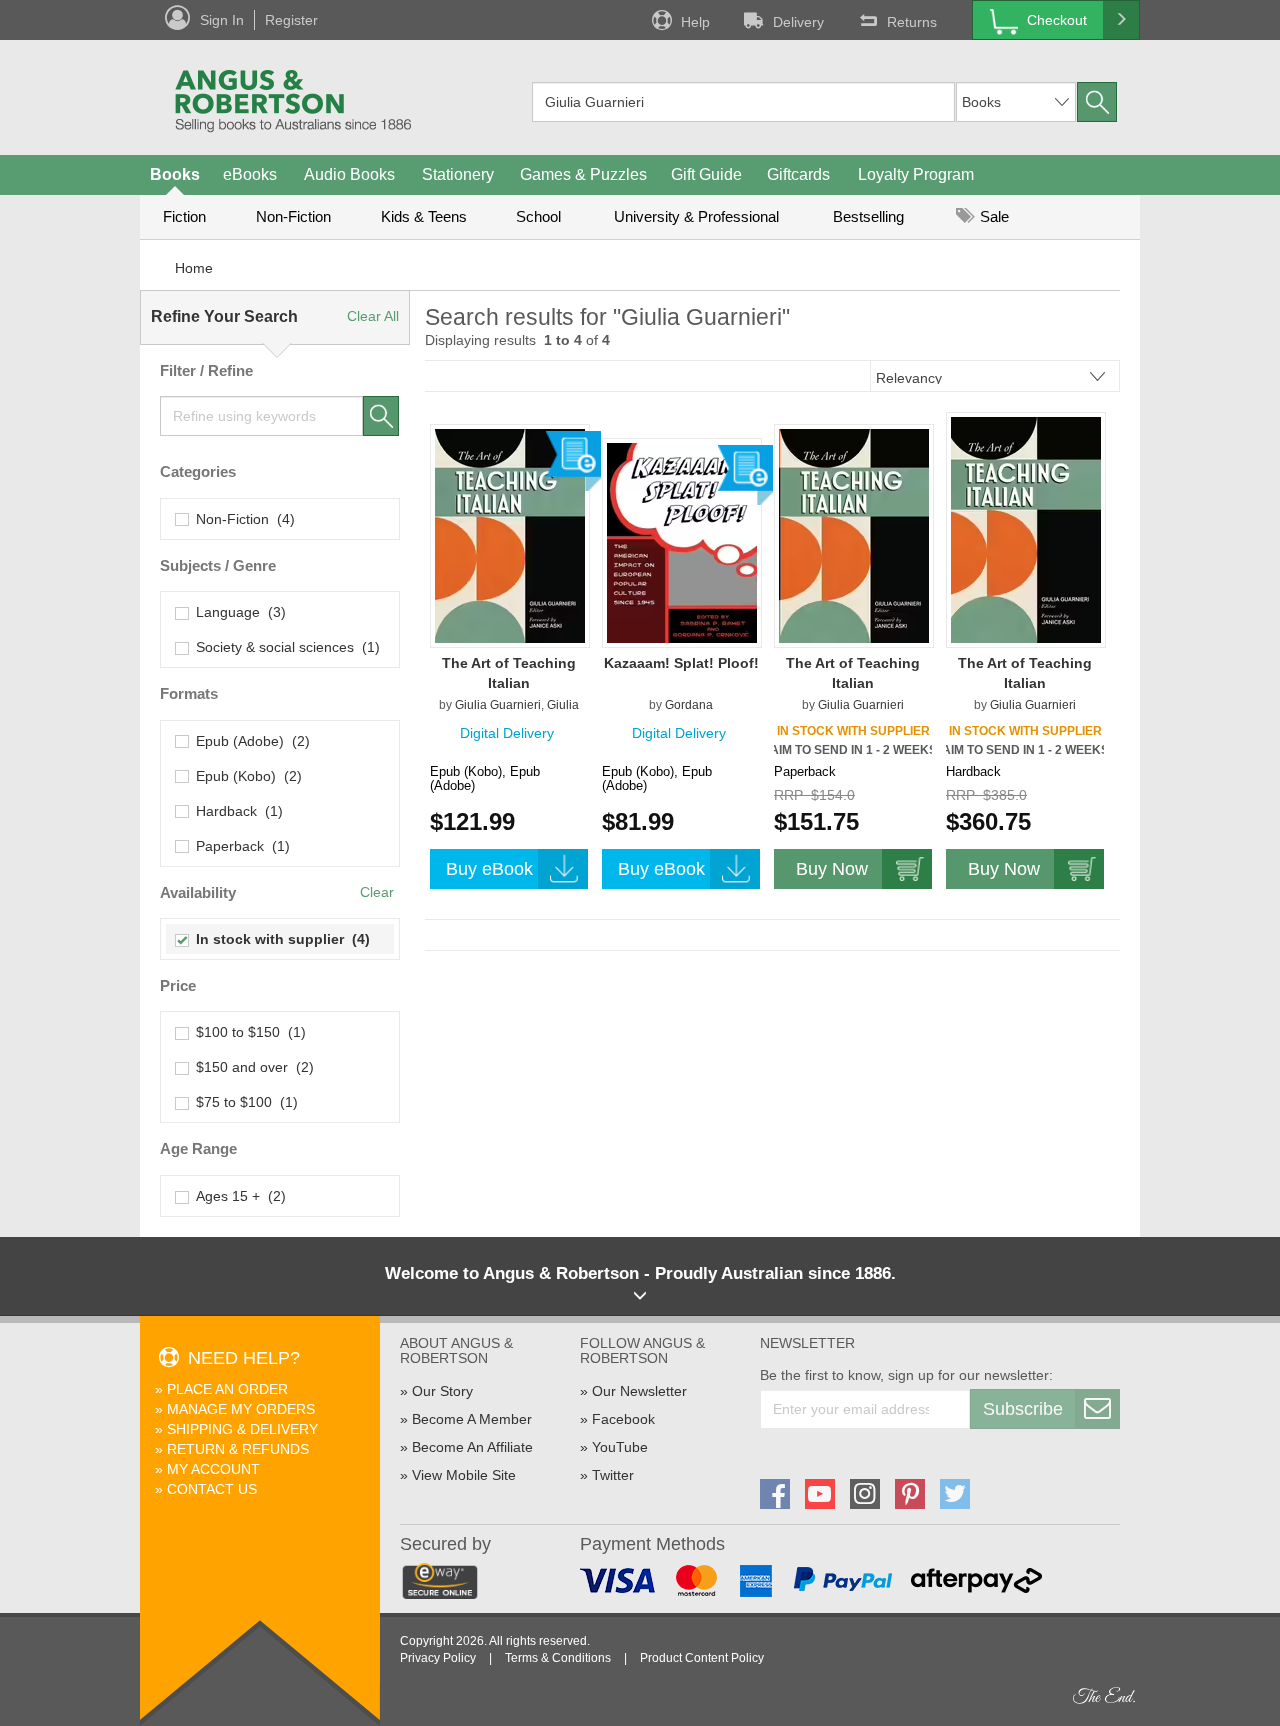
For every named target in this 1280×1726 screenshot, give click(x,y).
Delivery (798, 22)
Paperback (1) (239, 846)
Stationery (458, 174)
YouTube (620, 1447)
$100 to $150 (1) (247, 1032)
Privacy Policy (438, 1658)
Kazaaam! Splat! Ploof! (681, 663)
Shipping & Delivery (242, 1429)
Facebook (623, 1419)
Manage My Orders (241, 1409)
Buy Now (832, 869)
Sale (992, 216)
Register (291, 20)
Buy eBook (489, 869)
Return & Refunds (238, 1449)
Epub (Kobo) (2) (245, 776)
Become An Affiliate (472, 1447)
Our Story (442, 1391)
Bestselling (868, 216)
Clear (377, 892)
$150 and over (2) (251, 1067)
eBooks (250, 174)
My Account (213, 1469)
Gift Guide (706, 174)
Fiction (184, 216)
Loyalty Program (916, 174)
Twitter (613, 1475)
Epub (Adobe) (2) (249, 741)
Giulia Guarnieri (498, 705)
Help (695, 22)
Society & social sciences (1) (284, 647)
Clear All (373, 316)
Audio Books (349, 174)
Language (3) (237, 612)
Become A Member (472, 1419)
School (538, 216)
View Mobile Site (464, 1475)
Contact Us (212, 1489)
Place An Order (227, 1389)
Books (175, 174)
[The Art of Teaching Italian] (510, 535)
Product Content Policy (702, 1658)
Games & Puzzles (583, 174)
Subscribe (1023, 1409)
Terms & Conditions (558, 1658)
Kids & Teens (424, 216)
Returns (912, 22)
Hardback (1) (235, 811)
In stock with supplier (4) (279, 939)
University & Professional (696, 216)
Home (194, 268)
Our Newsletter (639, 1391)
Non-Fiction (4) (241, 519)
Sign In (222, 20)
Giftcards (798, 174)
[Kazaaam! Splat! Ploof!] (682, 542)
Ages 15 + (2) (237, 1196)
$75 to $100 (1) (243, 1102)
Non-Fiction (293, 216)
